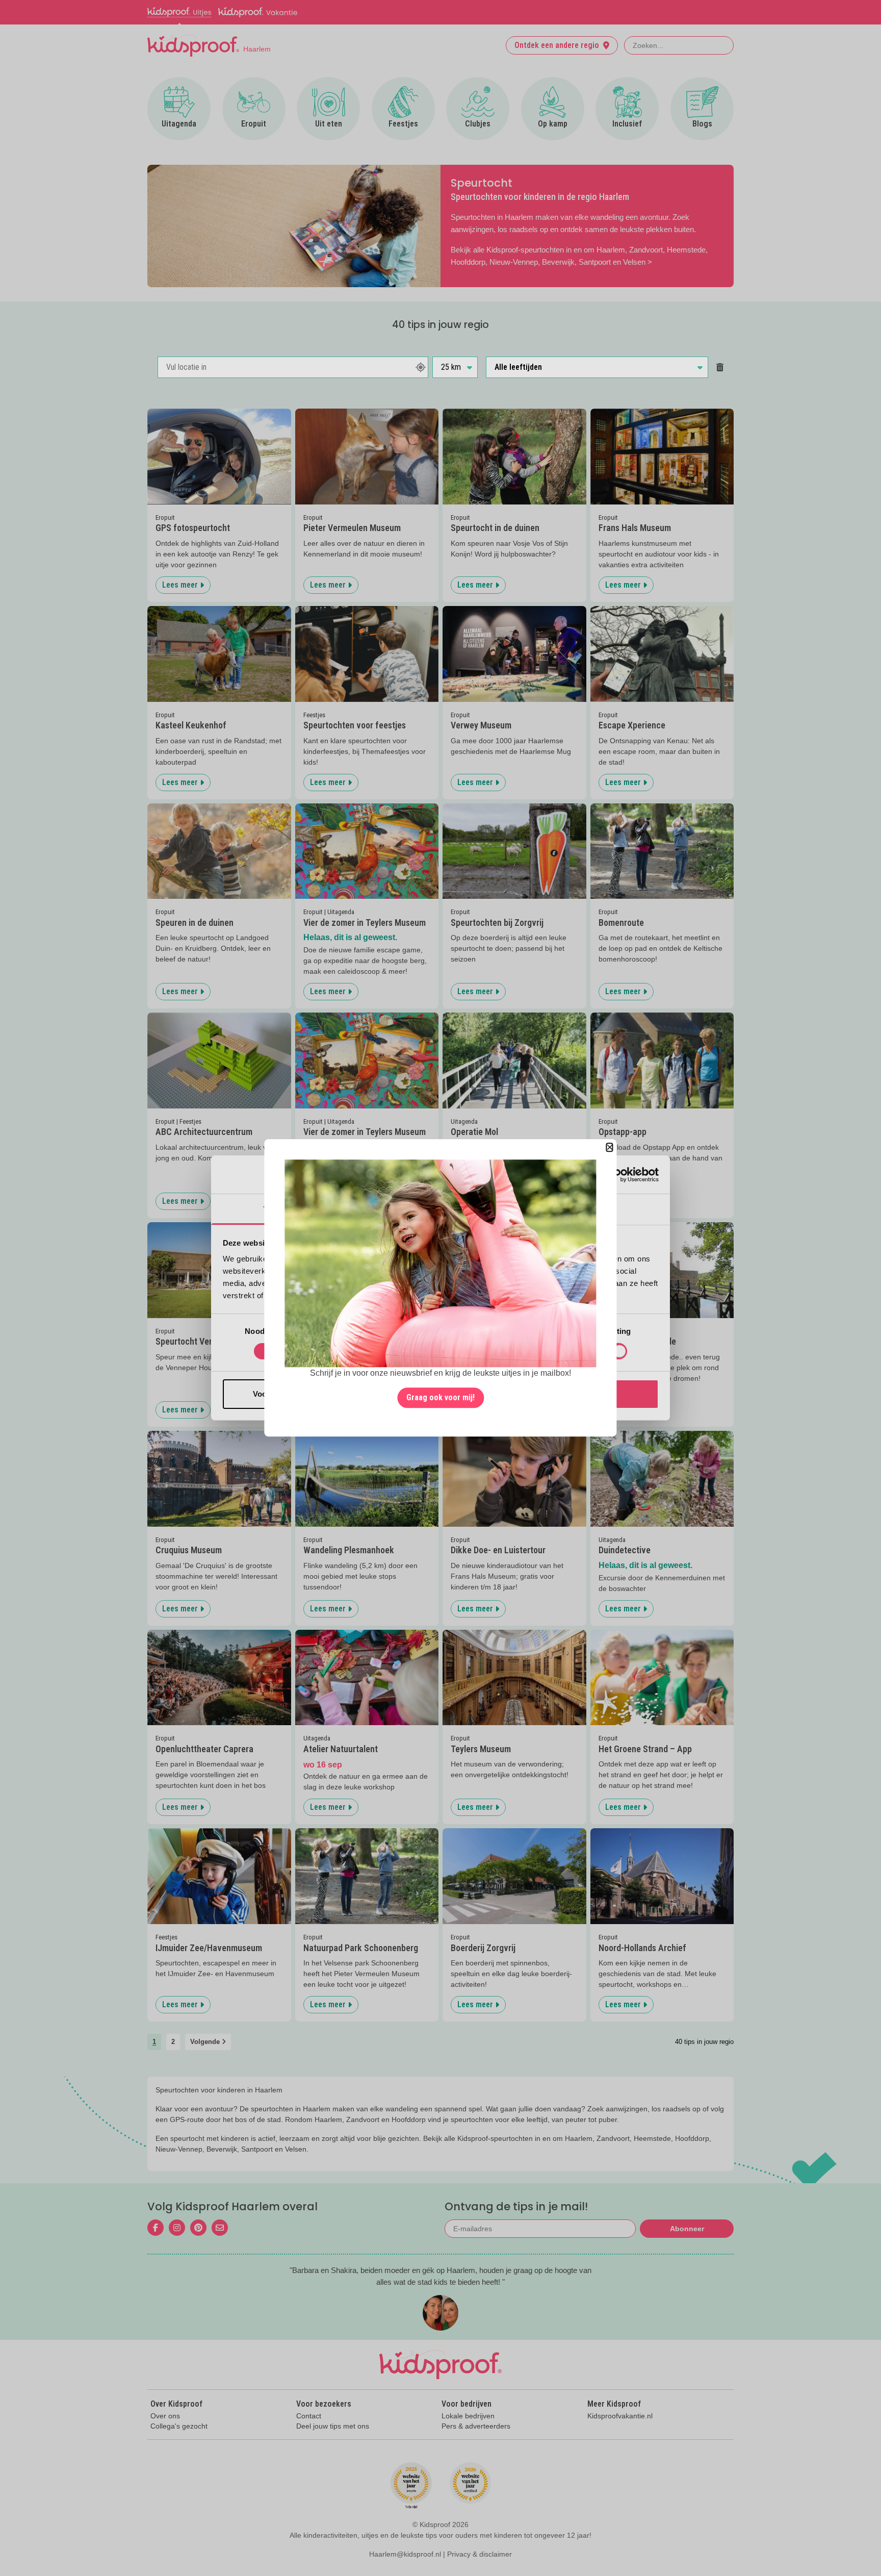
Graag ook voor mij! (440, 1398)
